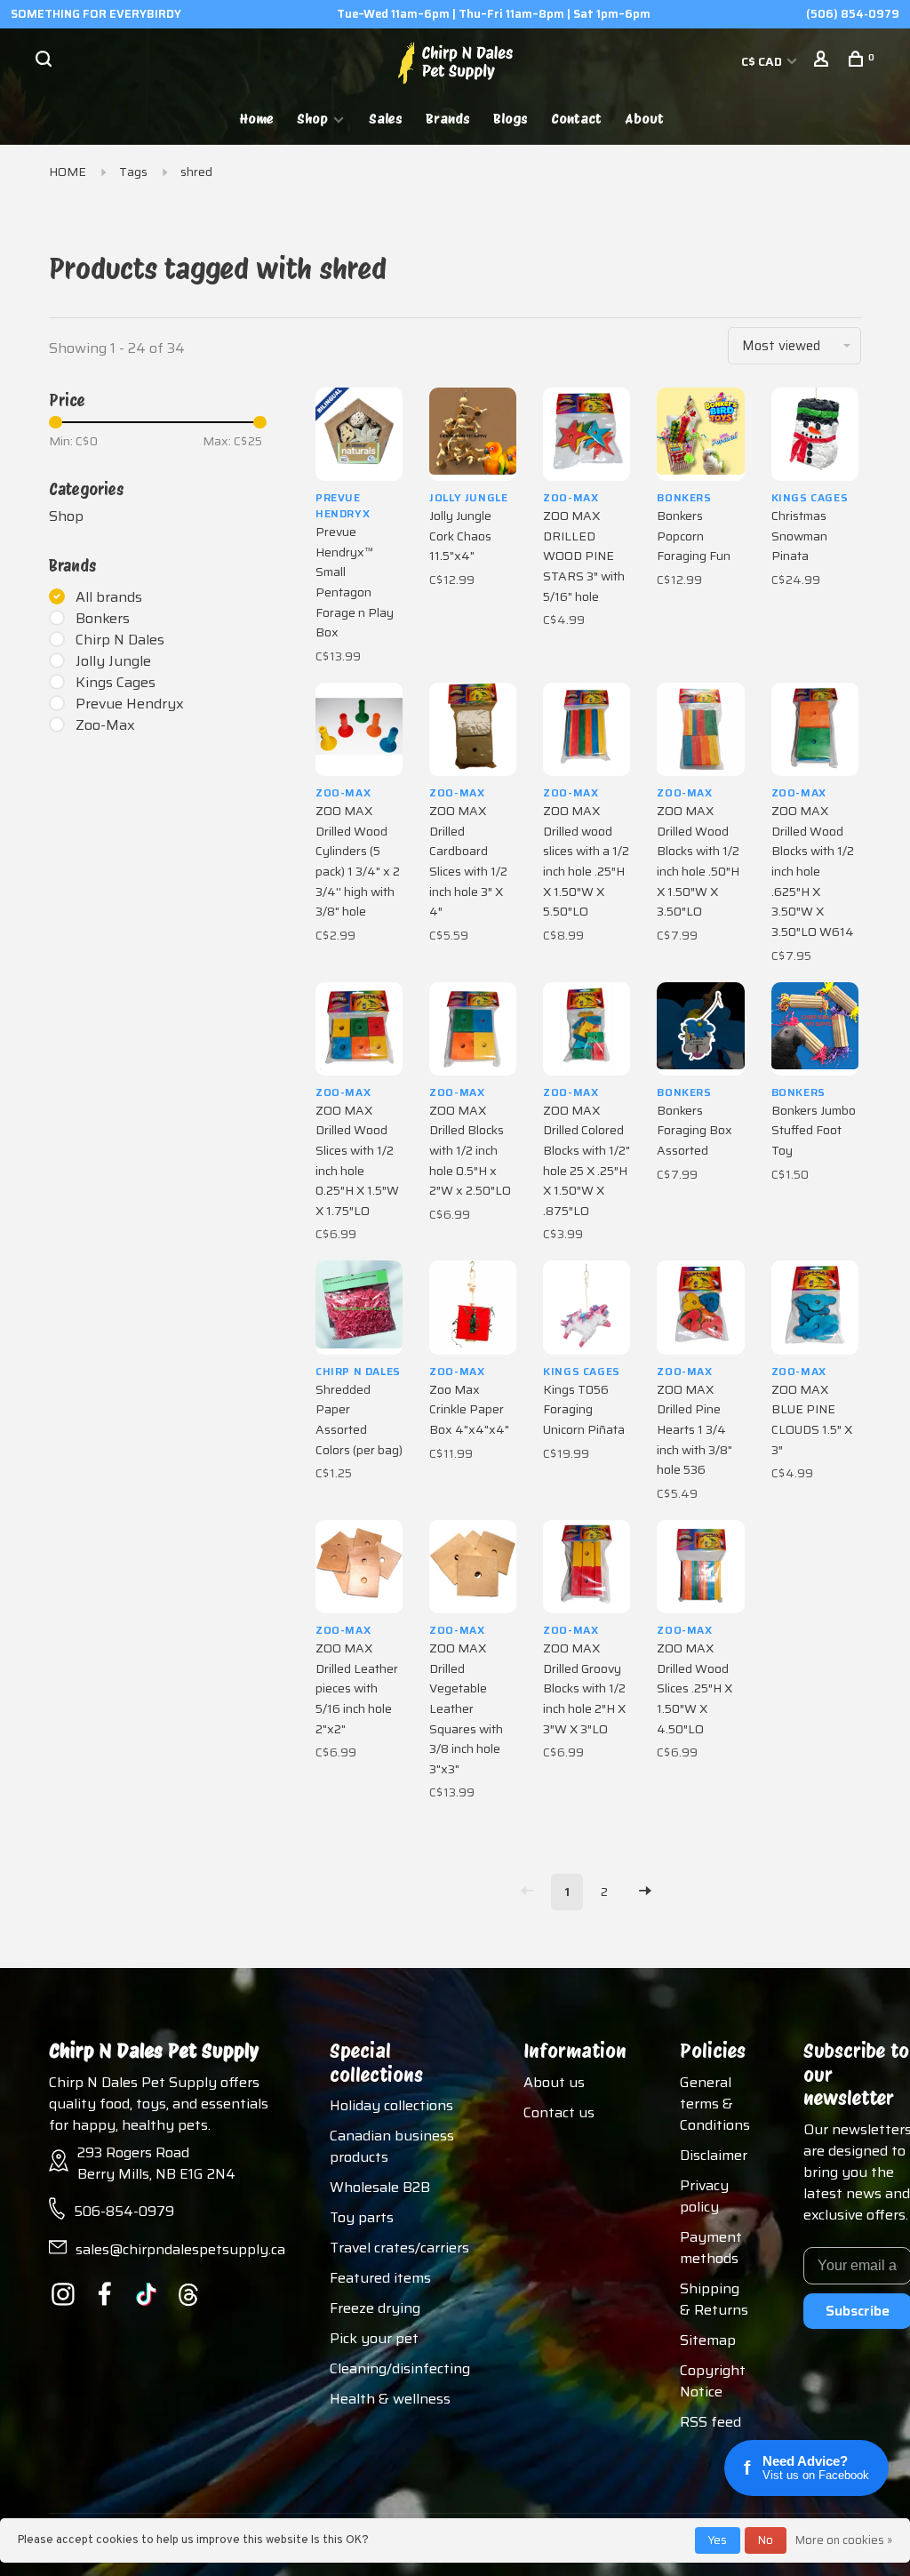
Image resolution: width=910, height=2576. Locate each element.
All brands (109, 597)
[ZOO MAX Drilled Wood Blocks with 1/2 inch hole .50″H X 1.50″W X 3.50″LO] (700, 729)
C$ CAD (763, 61)
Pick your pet (374, 2338)
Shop (312, 119)
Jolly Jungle (113, 661)
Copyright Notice (713, 2381)
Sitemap (708, 2340)
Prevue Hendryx (130, 704)
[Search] (46, 61)
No (766, 2540)
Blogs (511, 119)
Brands (448, 119)
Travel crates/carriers (399, 2248)
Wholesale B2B (380, 2187)
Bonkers (103, 619)
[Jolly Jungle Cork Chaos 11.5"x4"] (473, 434)
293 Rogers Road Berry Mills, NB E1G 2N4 (156, 2163)
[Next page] (645, 1892)
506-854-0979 (124, 2211)
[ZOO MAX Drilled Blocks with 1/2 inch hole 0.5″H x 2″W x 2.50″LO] (473, 1029)
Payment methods (711, 2248)
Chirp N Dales (120, 640)
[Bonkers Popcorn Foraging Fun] (700, 434)
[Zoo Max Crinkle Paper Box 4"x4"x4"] (473, 1307)
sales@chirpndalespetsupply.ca (180, 2249)
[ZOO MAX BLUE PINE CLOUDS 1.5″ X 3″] (815, 1307)
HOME (68, 172)
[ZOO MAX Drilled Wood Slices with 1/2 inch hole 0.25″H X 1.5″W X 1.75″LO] (359, 1029)
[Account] (823, 61)
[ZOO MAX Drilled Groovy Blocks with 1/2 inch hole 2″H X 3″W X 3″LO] (587, 1567)
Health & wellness (390, 2399)
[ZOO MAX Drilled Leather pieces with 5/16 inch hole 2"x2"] (359, 1567)
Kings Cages (116, 683)
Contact (576, 119)
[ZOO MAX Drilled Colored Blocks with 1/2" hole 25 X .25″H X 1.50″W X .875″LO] (587, 1029)
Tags (133, 172)
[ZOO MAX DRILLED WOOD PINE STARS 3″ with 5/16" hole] (587, 434)
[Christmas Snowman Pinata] (815, 434)
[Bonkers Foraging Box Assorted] (700, 1029)
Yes (718, 2540)
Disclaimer (714, 2155)
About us (554, 2082)
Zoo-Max (105, 725)
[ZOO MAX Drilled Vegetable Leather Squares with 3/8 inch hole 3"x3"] (473, 1567)
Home (257, 119)
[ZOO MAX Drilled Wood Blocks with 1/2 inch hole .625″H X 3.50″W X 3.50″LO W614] (815, 729)
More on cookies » (844, 2540)
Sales (386, 119)
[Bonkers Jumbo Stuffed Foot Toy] (815, 1029)
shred (196, 172)
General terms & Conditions (715, 2104)
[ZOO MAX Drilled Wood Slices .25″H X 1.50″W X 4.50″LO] (700, 1567)
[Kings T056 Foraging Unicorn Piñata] (587, 1307)
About (644, 119)
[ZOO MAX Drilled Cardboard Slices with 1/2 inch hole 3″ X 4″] (473, 729)
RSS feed (710, 2422)
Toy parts (362, 2217)
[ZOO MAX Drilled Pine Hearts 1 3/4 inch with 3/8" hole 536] (700, 1307)
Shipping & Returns (714, 2299)
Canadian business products (392, 2146)
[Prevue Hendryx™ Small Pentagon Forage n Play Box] (359, 434)
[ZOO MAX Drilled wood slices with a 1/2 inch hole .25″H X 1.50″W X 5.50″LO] (587, 729)
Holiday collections (391, 2105)
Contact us (559, 2112)
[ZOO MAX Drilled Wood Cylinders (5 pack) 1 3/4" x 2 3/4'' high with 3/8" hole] (359, 729)
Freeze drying (375, 2308)
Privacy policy (704, 2196)
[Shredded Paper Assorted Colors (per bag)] (359, 1307)
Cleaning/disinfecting (400, 2368)
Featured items (380, 2278)
